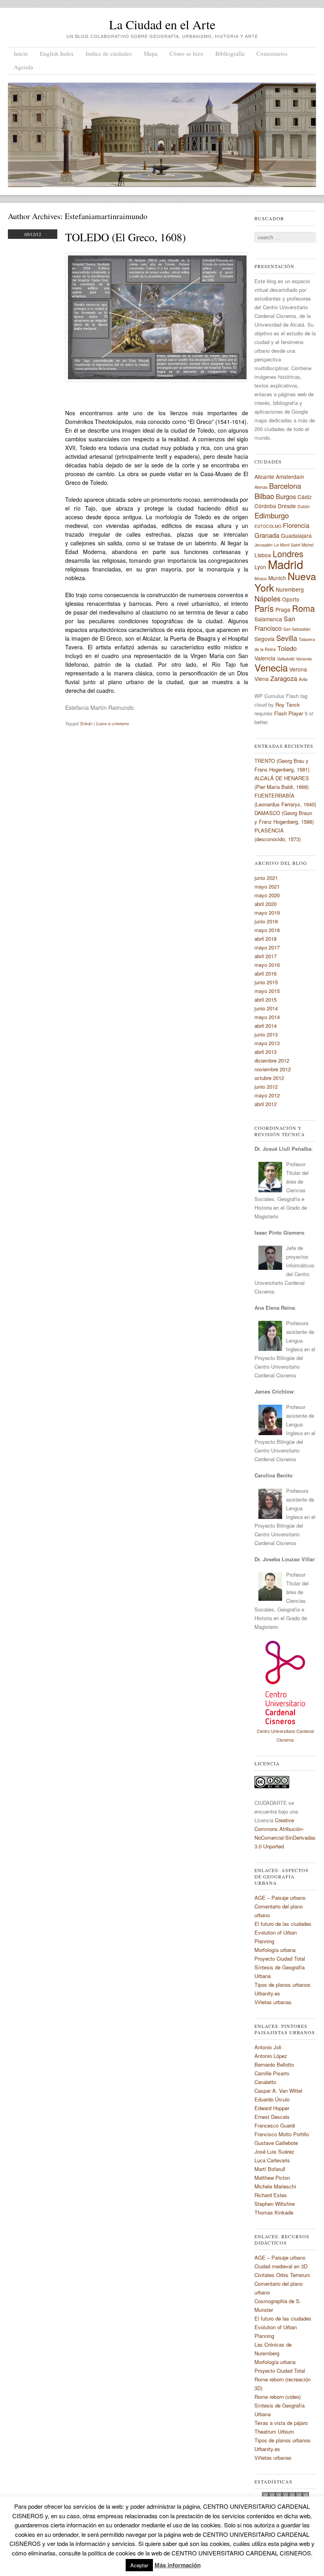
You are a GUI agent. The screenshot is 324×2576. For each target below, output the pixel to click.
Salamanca (268, 619)
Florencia (296, 525)
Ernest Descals (272, 2117)
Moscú (261, 578)
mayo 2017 (267, 947)
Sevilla (287, 638)
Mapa (151, 53)
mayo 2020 (267, 895)
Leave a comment (112, 723)
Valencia (265, 658)
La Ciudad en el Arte (162, 24)
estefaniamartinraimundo (106, 216)
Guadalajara (296, 535)
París (264, 608)
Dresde (287, 506)
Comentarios (272, 53)
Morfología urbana (275, 1950)
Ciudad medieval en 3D (281, 2266)
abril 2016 (266, 973)
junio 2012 (266, 1087)
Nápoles (267, 598)
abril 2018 (266, 939)
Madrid (285, 564)
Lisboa (263, 555)
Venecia (271, 667)
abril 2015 (266, 1000)
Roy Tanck (288, 705)
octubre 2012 (269, 1078)
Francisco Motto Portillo (282, 2134)
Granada (267, 535)
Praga (283, 609)
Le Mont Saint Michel (294, 545)
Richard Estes (271, 2195)
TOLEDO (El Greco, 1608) (125, 237)
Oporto (291, 599)
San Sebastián (297, 629)
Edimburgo (272, 515)
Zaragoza (284, 678)
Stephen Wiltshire (275, 2204)
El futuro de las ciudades (283, 1924)
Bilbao (264, 496)
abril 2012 (266, 1104)
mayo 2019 (267, 913)
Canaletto (265, 2082)
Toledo (86, 723)
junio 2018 (266, 921)
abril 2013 (266, 1052)
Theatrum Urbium (274, 2431)
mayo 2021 (267, 886)
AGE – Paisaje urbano (280, 1898)
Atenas (261, 487)
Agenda (24, 67)
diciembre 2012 (272, 1060)
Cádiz (305, 497)
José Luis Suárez (274, 2151)
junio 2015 (266, 982)
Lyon (260, 567)
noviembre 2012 (273, 1069)
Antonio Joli (268, 2047)
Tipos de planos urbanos (283, 1985)
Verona (298, 669)
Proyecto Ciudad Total (280, 1958)
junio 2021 (266, 878)
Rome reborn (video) (278, 2397)
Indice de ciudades (109, 53)
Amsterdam (290, 477)
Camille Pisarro (272, 2073)
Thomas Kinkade (274, 2212)
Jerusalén (264, 545)
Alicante (264, 477)
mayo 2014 (267, 1017)
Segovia (265, 639)
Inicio (21, 53)
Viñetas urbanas (273, 2002)
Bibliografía (230, 53)
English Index (57, 53)
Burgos (286, 496)
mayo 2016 (267, 965)
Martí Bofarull (270, 2169)
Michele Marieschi (275, 2186)
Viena (262, 679)
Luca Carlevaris (272, 2160)
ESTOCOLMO (268, 526)
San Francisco (275, 623)
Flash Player (289, 713)
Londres (288, 553)
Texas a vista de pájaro (281, 2423)
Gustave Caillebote (276, 2143)
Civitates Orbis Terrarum (282, 2275)
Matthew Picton (272, 2178)
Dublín (304, 506)
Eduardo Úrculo (272, 2099)
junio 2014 (266, 1008)
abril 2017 (266, 956)
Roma (303, 608)
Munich (277, 578)
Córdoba (265, 506)
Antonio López (271, 2056)
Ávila (303, 679)
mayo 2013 (267, 1043)
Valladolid (286, 659)
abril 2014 (266, 1026)
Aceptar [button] (139, 2565)
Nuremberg (290, 589)
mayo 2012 (267, 1095)
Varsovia (304, 659)
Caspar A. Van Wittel (278, 2091)
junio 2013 (266, 1034)
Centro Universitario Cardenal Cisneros (285, 1735)
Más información (178, 2565)
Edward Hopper (272, 2108)
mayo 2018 (267, 930)
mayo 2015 (267, 991)
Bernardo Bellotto (274, 2064)
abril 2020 (266, 904)
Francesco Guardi (275, 2125)
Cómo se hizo (186, 53)
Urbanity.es (267, 1993)
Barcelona (285, 486)
